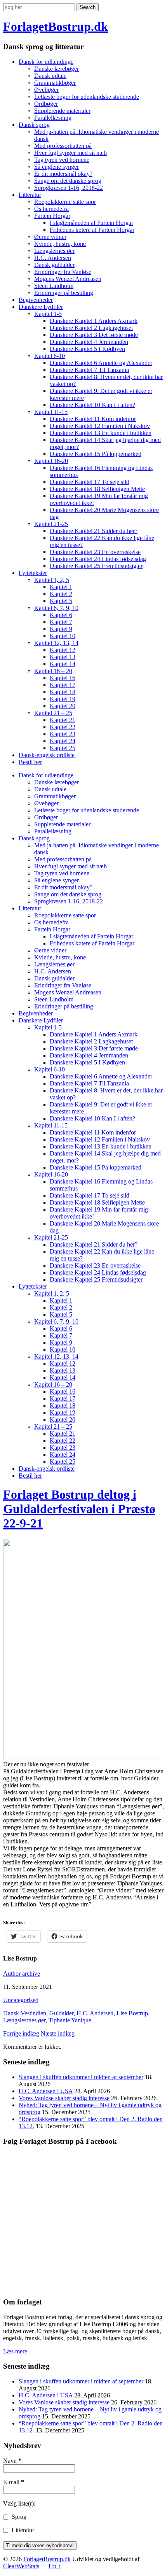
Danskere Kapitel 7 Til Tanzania (89, 370)
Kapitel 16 (63, 678)
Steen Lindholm (54, 286)
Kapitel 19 (63, 699)
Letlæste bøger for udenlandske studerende (87, 97)
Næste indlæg (58, 2033)
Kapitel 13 (63, 657)
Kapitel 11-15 (51, 412)
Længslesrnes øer (24, 2020)
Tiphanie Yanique (70, 2020)
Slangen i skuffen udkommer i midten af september (81, 2077)
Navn (12, 2461)
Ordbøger (46, 104)
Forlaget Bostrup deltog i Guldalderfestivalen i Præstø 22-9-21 (79, 1509)
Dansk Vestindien (25, 2013)
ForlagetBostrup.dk (56, 26)
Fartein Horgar (52, 216)
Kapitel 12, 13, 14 (56, 643)
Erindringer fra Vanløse (63, 272)
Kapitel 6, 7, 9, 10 (56, 608)
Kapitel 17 (63, 685)
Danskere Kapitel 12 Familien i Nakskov (100, 426)
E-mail (14, 2482)
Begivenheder (36, 300)
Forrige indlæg (21, 2033)
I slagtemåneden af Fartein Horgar (91, 223)
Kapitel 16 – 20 (53, 671)
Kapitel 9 (61, 629)
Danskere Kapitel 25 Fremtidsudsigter (96, 566)
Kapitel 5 (61, 601)
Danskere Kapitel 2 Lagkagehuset (91, 328)
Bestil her (30, 762)
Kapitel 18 (63, 692)
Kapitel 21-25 (51, 524)
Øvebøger (46, 90)
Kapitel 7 (61, 622)
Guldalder (61, 2013)
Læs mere (15, 2351)
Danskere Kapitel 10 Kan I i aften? (92, 405)
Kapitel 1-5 (48, 314)
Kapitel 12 (63, 650)
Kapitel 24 (63, 741)
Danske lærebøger (57, 69)
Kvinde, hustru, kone (60, 244)
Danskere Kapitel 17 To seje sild (90, 482)
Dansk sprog (34, 125)
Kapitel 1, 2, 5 (52, 580)
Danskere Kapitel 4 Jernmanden (89, 342)
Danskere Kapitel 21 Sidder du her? (94, 531)
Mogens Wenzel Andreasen (68, 279)
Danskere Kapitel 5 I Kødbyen (87, 349)
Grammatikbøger (55, 83)
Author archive (22, 1974)
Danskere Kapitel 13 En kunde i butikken (101, 433)
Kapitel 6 (61, 615)
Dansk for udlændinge (46, 62)
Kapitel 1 (61, 587)
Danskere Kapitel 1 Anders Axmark (94, 321)
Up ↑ (55, 2566)
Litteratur (30, 195)
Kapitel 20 (63, 706)
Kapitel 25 (63, 748)
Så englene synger (57, 167)
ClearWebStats (21, 2566)
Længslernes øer (54, 251)
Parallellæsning (53, 118)
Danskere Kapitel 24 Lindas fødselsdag (98, 559)
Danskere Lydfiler (41, 307)
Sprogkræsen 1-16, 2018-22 (69, 188)
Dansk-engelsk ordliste (47, 755)
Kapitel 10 (63, 636)
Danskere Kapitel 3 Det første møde (94, 335)
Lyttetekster (33, 573)
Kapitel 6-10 (50, 356)
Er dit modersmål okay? (63, 174)
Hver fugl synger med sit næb (70, 153)
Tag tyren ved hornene (62, 160)
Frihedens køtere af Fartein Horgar (92, 230)
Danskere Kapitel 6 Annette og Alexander (101, 363)
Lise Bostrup (132, 2013)
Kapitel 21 (63, 720)
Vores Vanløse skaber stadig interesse (64, 2098)
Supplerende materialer (62, 111)
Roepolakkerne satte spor (65, 202)
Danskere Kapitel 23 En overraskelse (95, 552)
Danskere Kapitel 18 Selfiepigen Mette (97, 489)
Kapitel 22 (63, 727)
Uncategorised (21, 2000)
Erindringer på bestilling (64, 293)
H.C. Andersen (53, 258)
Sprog (18, 2517)
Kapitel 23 (63, 734)
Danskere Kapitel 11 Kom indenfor (93, 419)
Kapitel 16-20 (51, 461)
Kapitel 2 (61, 594)
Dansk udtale (50, 76)
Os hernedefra (51, 209)
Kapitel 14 (63, 664)
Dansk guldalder (54, 265)
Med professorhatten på (63, 146)
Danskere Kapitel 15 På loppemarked (96, 454)
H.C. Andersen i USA (46, 2091)
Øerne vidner (50, 237)
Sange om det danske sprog (68, 181)
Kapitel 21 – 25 (53, 713)
